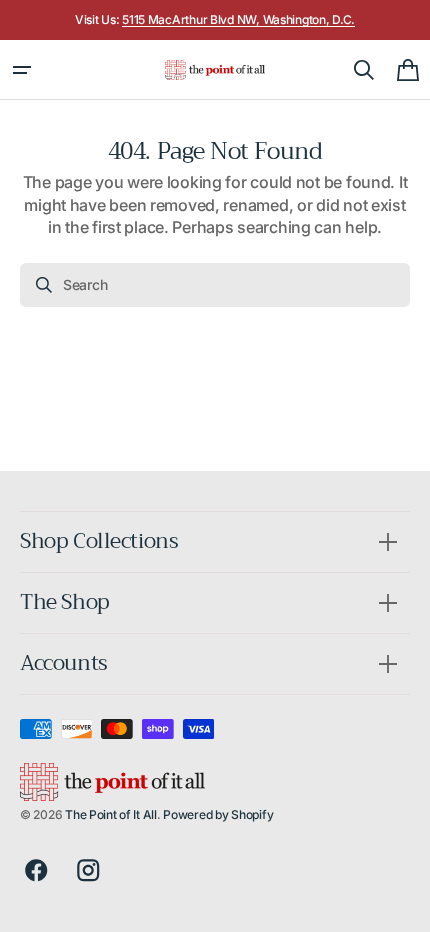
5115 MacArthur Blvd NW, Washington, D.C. (238, 19)
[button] (22, 70)
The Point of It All (111, 814)
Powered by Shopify (218, 814)
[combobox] (215, 285)
